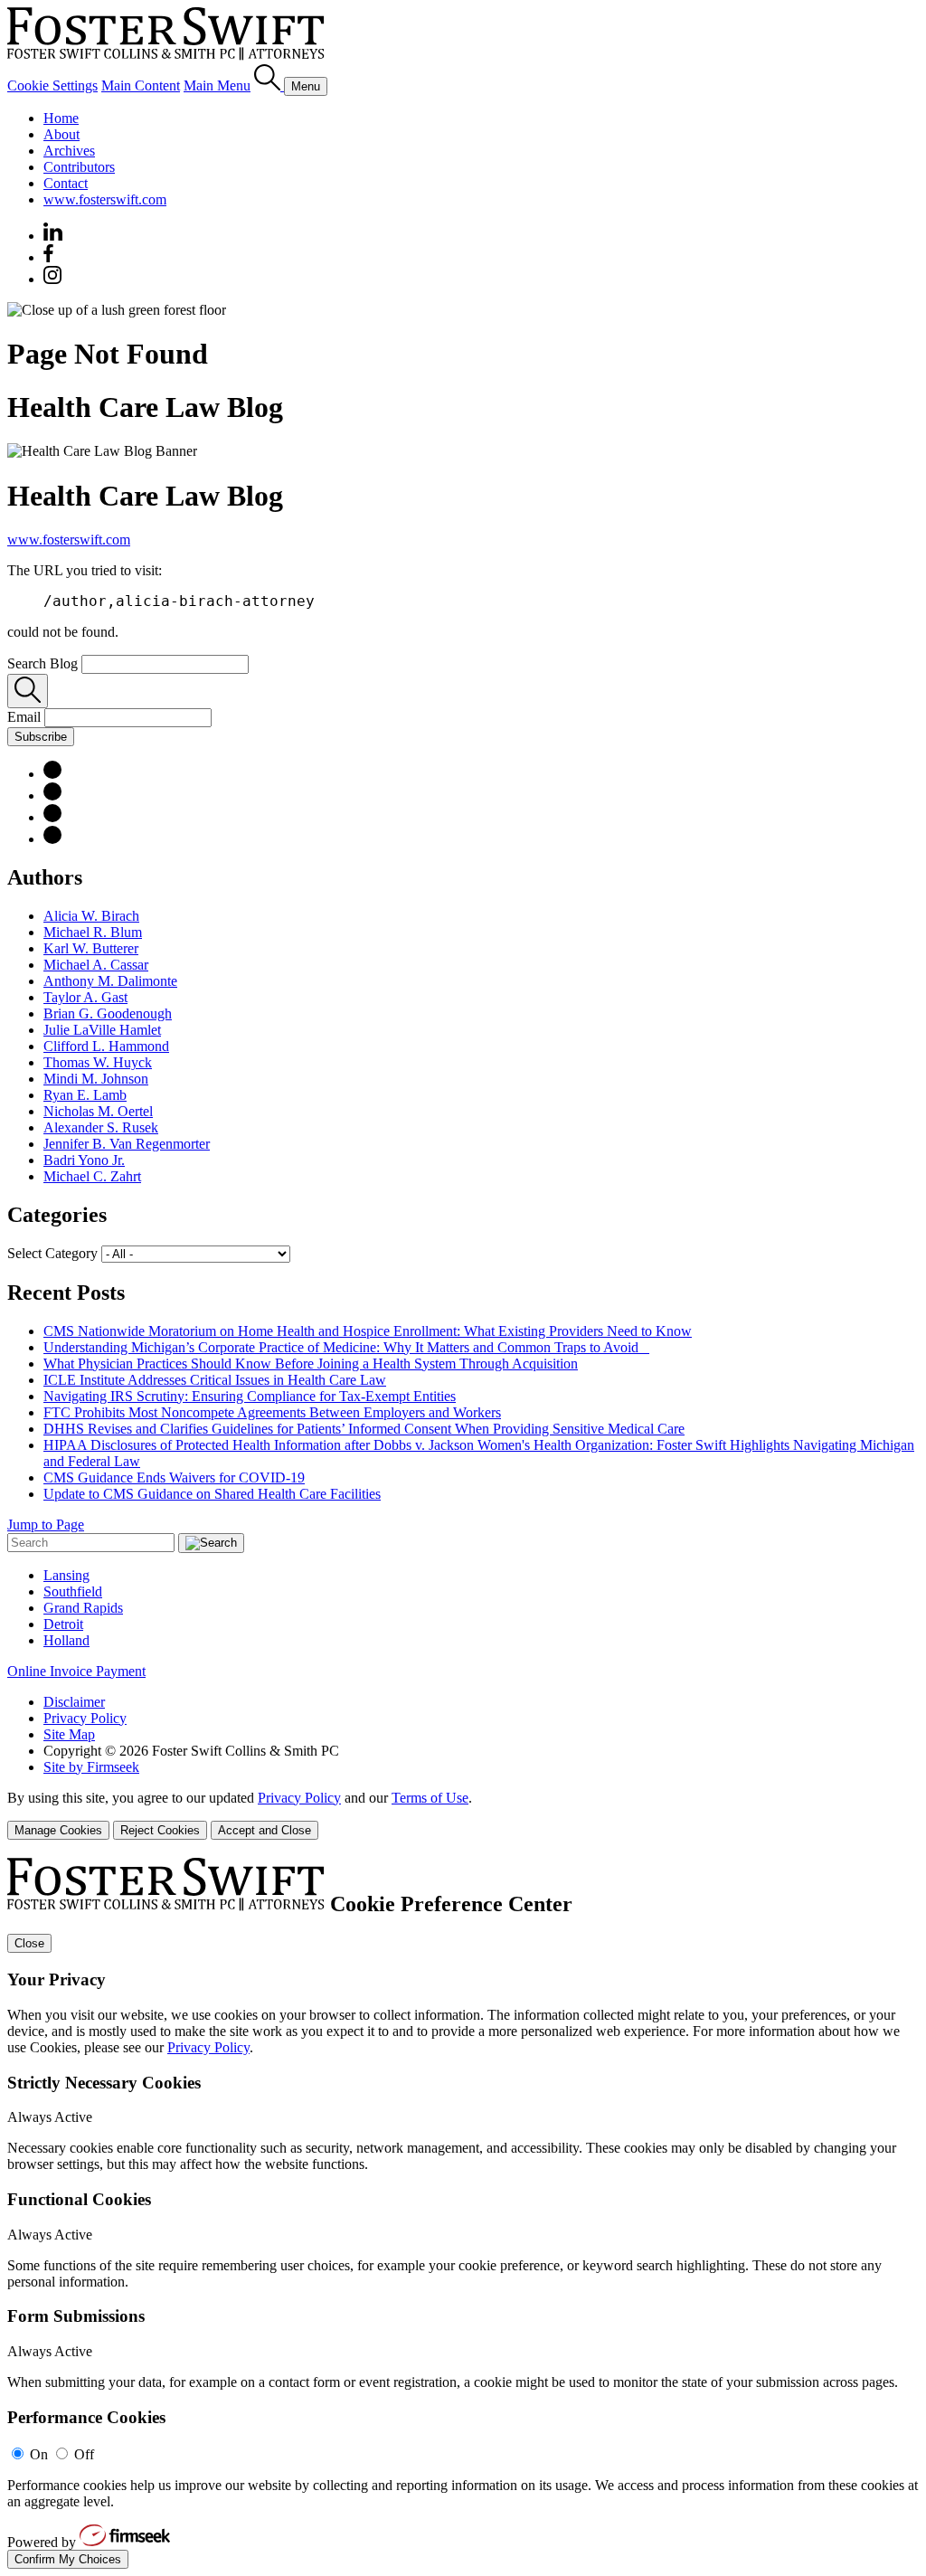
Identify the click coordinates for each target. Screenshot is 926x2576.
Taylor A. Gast (85, 997)
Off (84, 2454)
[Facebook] (48, 257)
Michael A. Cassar (96, 965)
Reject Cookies (160, 1830)
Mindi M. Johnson (96, 1079)
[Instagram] (53, 279)
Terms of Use (430, 1798)
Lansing (66, 1575)
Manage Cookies (58, 1830)
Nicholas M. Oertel (98, 1111)
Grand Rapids (83, 1608)
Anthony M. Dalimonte (110, 981)
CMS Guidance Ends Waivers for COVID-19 (174, 1477)
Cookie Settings (52, 85)
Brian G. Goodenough (108, 1013)
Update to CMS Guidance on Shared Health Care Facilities (212, 1494)
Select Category (52, 1253)
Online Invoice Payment (76, 1671)
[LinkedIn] (52, 774)
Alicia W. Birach (91, 916)
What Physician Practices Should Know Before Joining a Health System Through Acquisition (311, 1364)
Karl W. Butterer (91, 948)
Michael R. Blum (93, 932)
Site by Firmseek (91, 1767)
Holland (66, 1640)
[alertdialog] (463, 2214)
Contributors (79, 167)
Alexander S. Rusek (101, 1127)
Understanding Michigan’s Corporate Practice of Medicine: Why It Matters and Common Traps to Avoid (346, 1347)
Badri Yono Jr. (84, 1160)
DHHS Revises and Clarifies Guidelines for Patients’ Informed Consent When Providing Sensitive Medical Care (364, 1429)
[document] (463, 2214)
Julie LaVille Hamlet (102, 1030)
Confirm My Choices (68, 2559)
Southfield (73, 1591)
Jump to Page (46, 1525)
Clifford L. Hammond (106, 1046)
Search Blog (43, 663)
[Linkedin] (53, 236)
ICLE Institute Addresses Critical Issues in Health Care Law (215, 1380)
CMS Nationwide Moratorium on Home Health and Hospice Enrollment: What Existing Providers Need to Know (368, 1331)
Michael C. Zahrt (92, 1176)
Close (29, 1943)
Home (61, 118)
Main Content (141, 85)
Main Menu (217, 85)
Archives (69, 151)
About (61, 134)
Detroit (63, 1624)
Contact (66, 183)
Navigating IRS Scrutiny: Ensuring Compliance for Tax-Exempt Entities (250, 1396)
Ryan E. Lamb (85, 1095)
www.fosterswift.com (105, 199)
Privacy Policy (85, 1718)
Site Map (69, 1734)
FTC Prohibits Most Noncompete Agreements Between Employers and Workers (272, 1412)
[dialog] (463, 1815)
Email (26, 717)
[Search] (269, 85)
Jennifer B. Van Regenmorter (127, 1144)
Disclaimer (74, 1702)
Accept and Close (265, 1830)
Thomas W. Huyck (98, 1062)
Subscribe (41, 737)
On (39, 2454)
